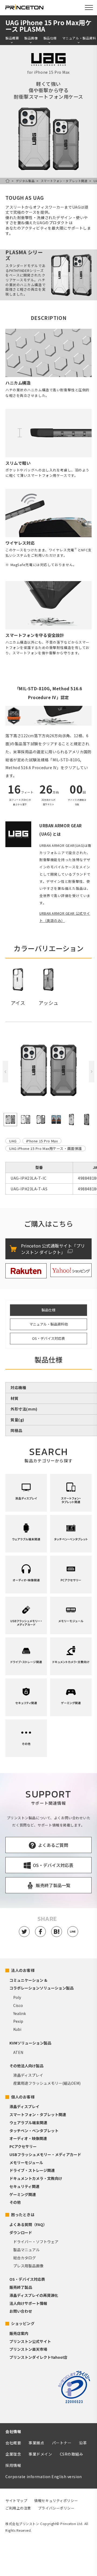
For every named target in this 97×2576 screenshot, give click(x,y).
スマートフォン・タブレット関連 (64, 181)
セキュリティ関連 (24, 2186)
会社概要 (13, 2443)
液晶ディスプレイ (28, 2075)
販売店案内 (19, 2333)
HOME (8, 181)
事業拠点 (36, 2443)
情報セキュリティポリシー (56, 2501)
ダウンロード (21, 2232)
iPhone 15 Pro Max (42, 1141)
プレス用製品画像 (28, 2266)
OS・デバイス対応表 (48, 1338)
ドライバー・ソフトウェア (36, 2242)
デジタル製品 (25, 181)
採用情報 (13, 2465)
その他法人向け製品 (26, 2066)
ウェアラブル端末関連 (28, 2123)
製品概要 (12, 38)
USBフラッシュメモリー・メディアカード (45, 2154)
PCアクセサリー (23, 2146)
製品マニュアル (26, 2250)
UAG (13, 1141)
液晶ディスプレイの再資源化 (34, 2295)
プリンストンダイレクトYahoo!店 (38, 2357)
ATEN (18, 2052)
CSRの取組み (72, 2454)
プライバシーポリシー (56, 2508)
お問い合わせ (21, 2311)
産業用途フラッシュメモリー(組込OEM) (47, 2083)
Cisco (18, 2005)
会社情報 (13, 2431)
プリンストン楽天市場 (28, 2349)
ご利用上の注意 (18, 2508)
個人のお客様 (23, 2097)
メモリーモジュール (26, 2162)
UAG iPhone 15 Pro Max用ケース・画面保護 (46, 1148)
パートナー (62, 2443)
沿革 (83, 2443)
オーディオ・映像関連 (28, 2138)
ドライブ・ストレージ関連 (32, 2170)
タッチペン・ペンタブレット (34, 2131)
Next (92, 1072)
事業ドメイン (40, 2454)
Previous (5, 1072)
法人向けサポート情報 (28, 2303)
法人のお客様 (23, 1970)
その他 (15, 2202)
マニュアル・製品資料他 (49, 1324)
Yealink (20, 2013)
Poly (17, 1997)
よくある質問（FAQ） (28, 2224)
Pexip (18, 2021)
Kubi (17, 2029)
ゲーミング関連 (23, 2194)
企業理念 (13, 2454)
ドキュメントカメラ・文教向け (36, 2178)
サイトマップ (16, 2501)
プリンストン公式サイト (30, 2341)
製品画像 (31, 38)
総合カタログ (25, 2258)
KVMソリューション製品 (30, 2043)
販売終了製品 (21, 2287)
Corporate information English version (44, 2477)
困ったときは (23, 2215)
